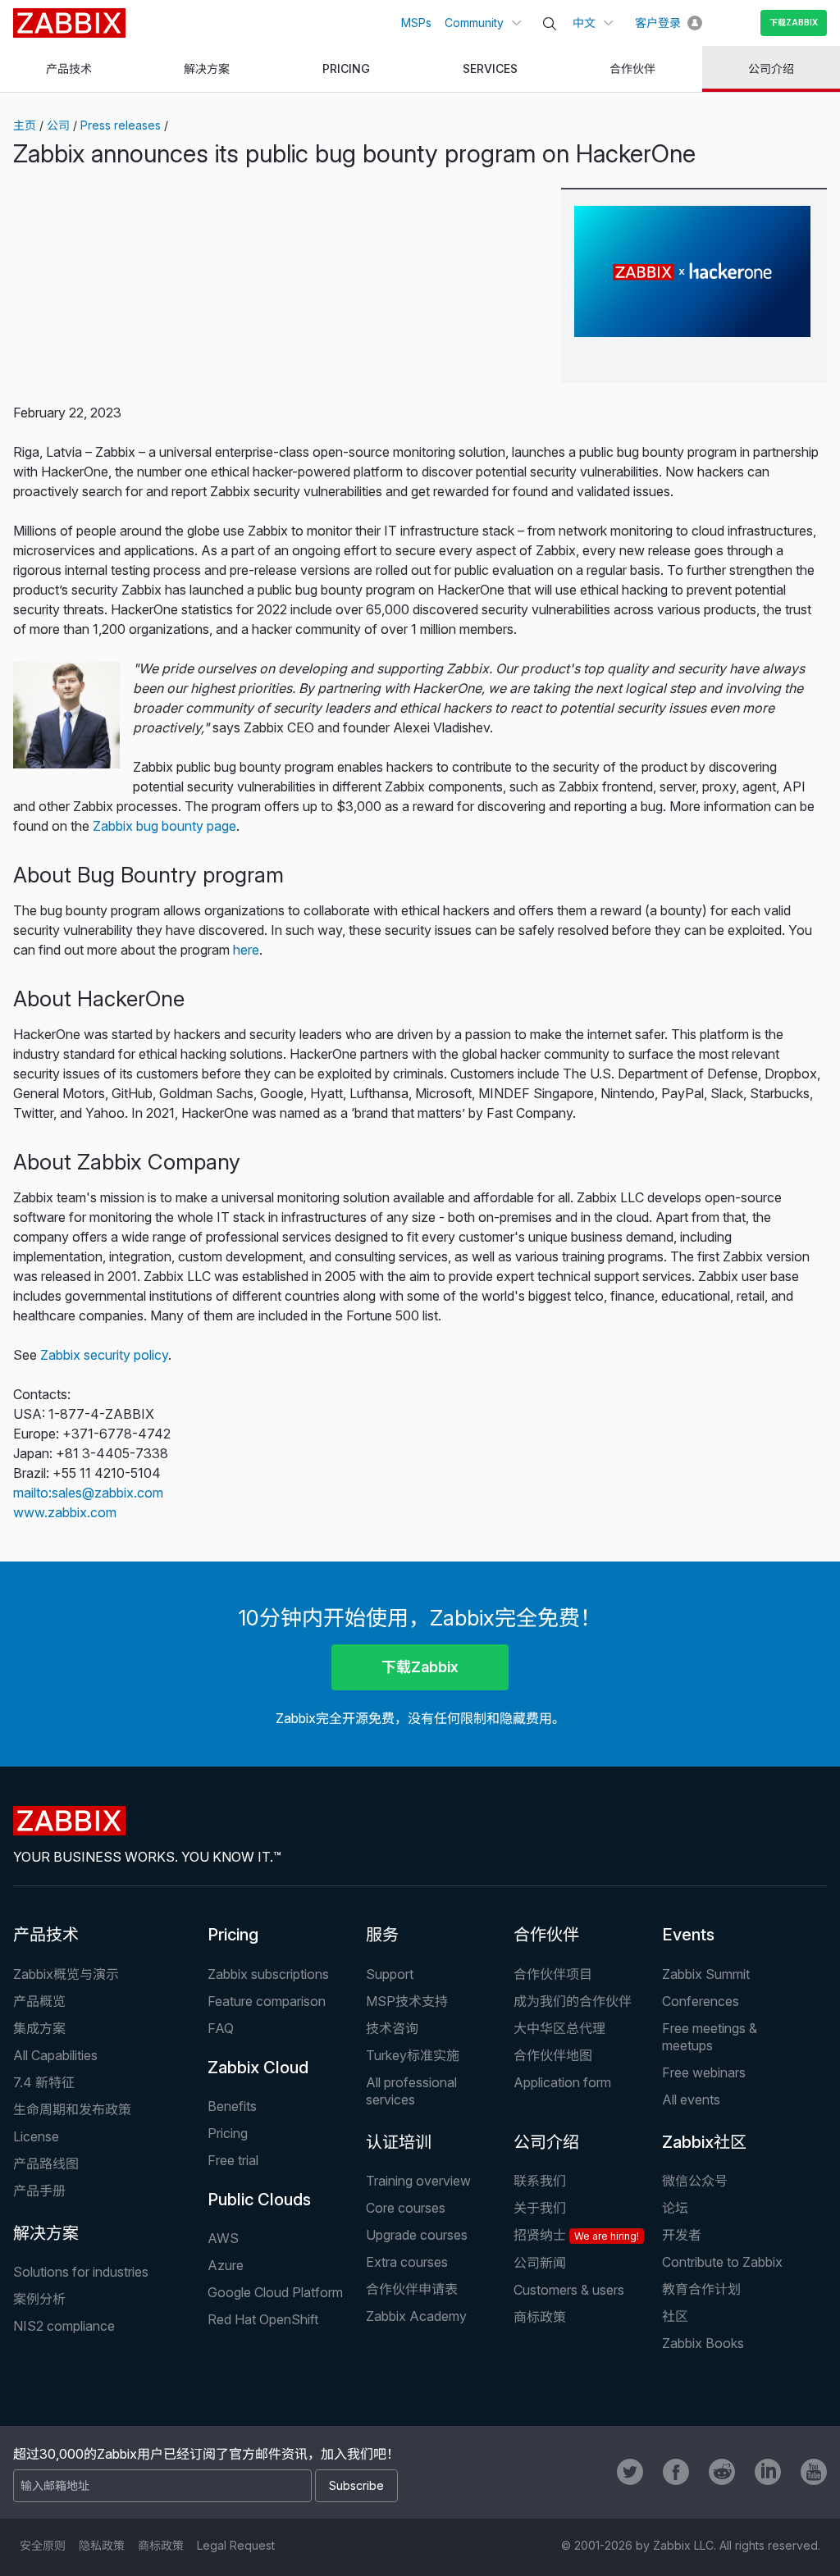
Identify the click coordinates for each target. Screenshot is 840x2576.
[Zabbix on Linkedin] (768, 2472)
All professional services (411, 2091)
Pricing (233, 1935)
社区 (675, 2316)
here (246, 950)
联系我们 (540, 2181)
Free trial (233, 2160)
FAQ (221, 2028)
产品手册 (39, 2191)
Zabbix (69, 23)
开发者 (682, 2235)
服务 (382, 1935)
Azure (226, 2265)
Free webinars (704, 2072)
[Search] (550, 24)
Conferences (701, 2001)
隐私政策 (102, 2545)
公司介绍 (546, 2142)
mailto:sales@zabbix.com (88, 1493)
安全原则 (43, 2545)
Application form (562, 2082)
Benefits (232, 2106)
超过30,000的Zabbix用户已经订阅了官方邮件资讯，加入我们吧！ (206, 2454)
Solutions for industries (81, 2272)
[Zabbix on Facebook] (676, 2472)
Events (688, 1935)
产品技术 (46, 1935)
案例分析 (39, 2299)
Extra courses (407, 2262)
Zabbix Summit (706, 1974)
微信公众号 (695, 2181)
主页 (25, 125)
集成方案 (39, 2028)
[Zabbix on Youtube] (814, 2472)
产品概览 (39, 2001)
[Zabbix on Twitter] (630, 2472)
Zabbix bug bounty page (164, 826)
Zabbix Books (703, 2343)
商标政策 (540, 2317)
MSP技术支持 (407, 2001)
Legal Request (236, 2545)
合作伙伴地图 (553, 2055)
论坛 (675, 2208)
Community (474, 23)
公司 (58, 125)
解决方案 (46, 2233)
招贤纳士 (576, 2235)
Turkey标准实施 (413, 2055)
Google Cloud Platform (275, 2292)
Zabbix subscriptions (268, 1974)
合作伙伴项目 (553, 1974)
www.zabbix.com (65, 1512)
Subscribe (356, 2485)
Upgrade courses (417, 2235)
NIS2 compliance (64, 2326)
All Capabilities (55, 2055)
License (36, 2136)
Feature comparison (267, 2001)
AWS (223, 2238)
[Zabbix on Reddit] (722, 2472)
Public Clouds (259, 2200)
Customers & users (569, 2290)
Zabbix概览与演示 (66, 1974)
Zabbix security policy (104, 1355)
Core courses (406, 2208)
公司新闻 (540, 2263)
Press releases (121, 125)
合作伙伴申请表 (412, 2289)
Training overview (418, 2181)
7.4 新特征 (44, 2082)
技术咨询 (392, 2028)
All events (691, 2100)
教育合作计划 (701, 2289)
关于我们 (540, 2208)
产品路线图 (46, 2163)
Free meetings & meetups (710, 2037)
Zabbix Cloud (258, 2068)
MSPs (416, 23)
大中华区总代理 (559, 2028)
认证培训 (399, 2142)
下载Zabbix (794, 22)
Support (390, 1974)
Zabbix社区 (704, 2142)
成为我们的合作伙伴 (573, 2001)
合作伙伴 (546, 1935)
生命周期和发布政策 (72, 2109)
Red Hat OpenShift (263, 2319)
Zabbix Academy (416, 2316)
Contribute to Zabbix (722, 2262)
